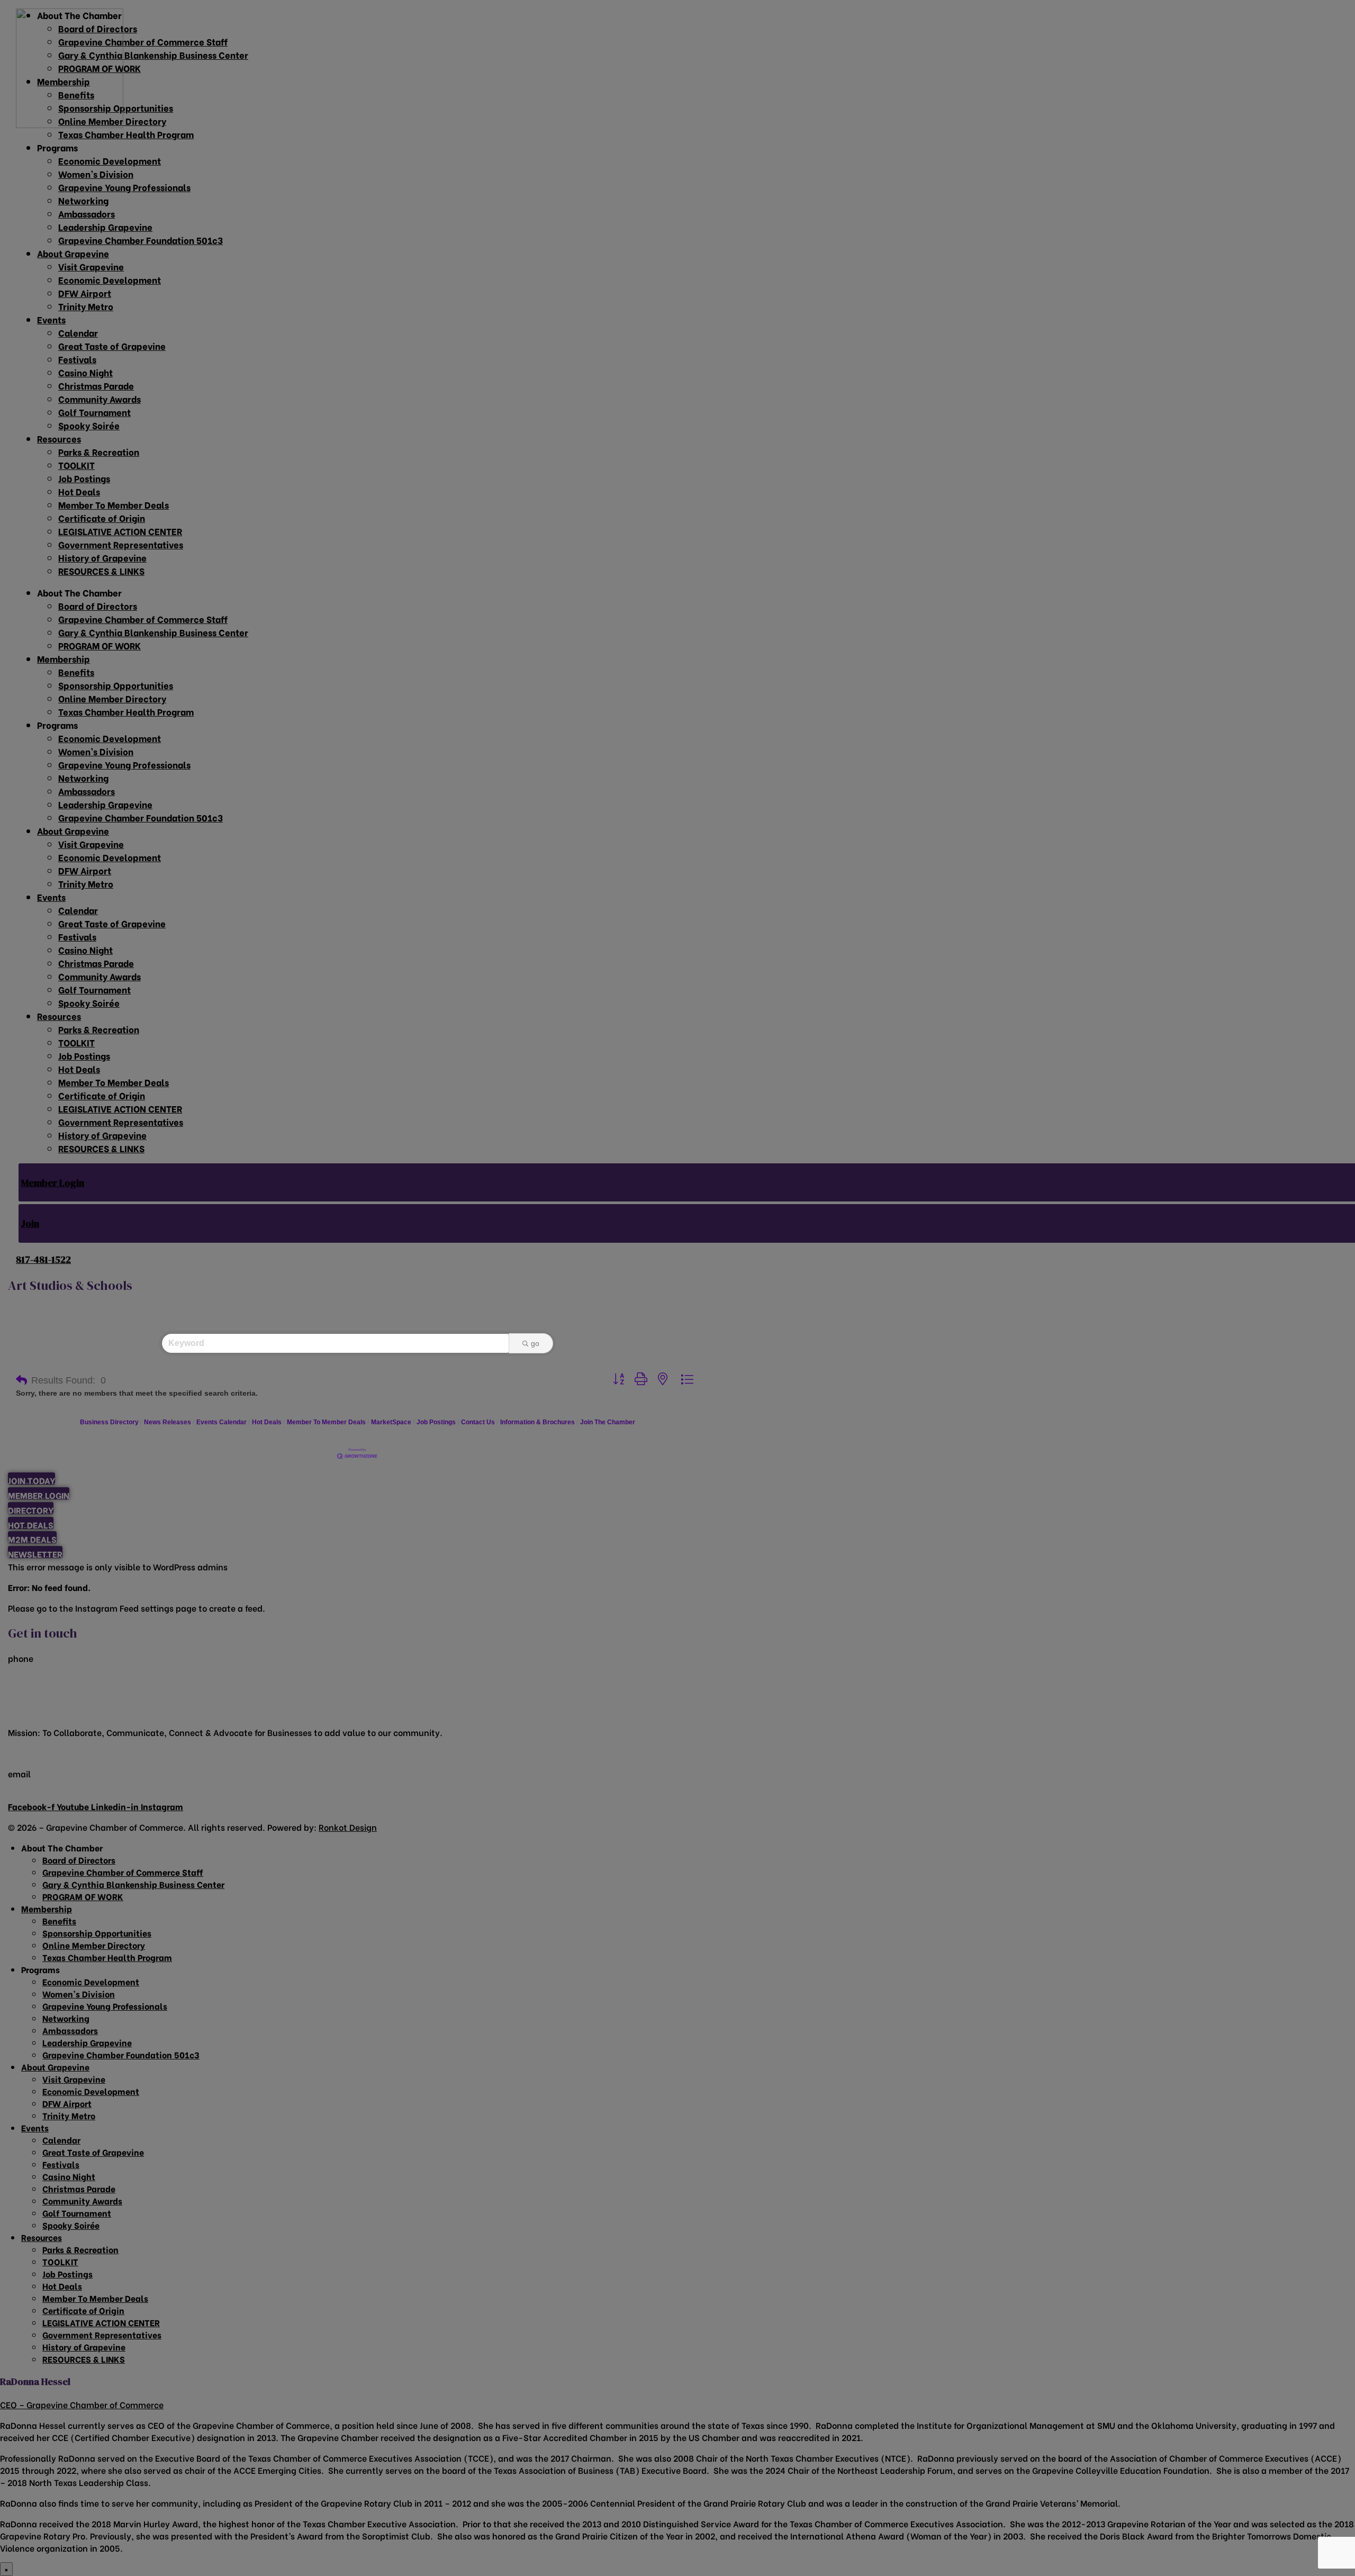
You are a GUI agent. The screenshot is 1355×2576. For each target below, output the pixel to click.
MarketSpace (391, 1422)
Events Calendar (222, 1422)
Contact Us (478, 1422)
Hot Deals (267, 1422)
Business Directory (109, 1422)
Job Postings (436, 1422)
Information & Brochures (538, 1422)
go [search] (535, 1343)
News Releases (168, 1422)
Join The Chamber (608, 1422)
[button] (21, 1380)
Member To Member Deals (326, 1422)
